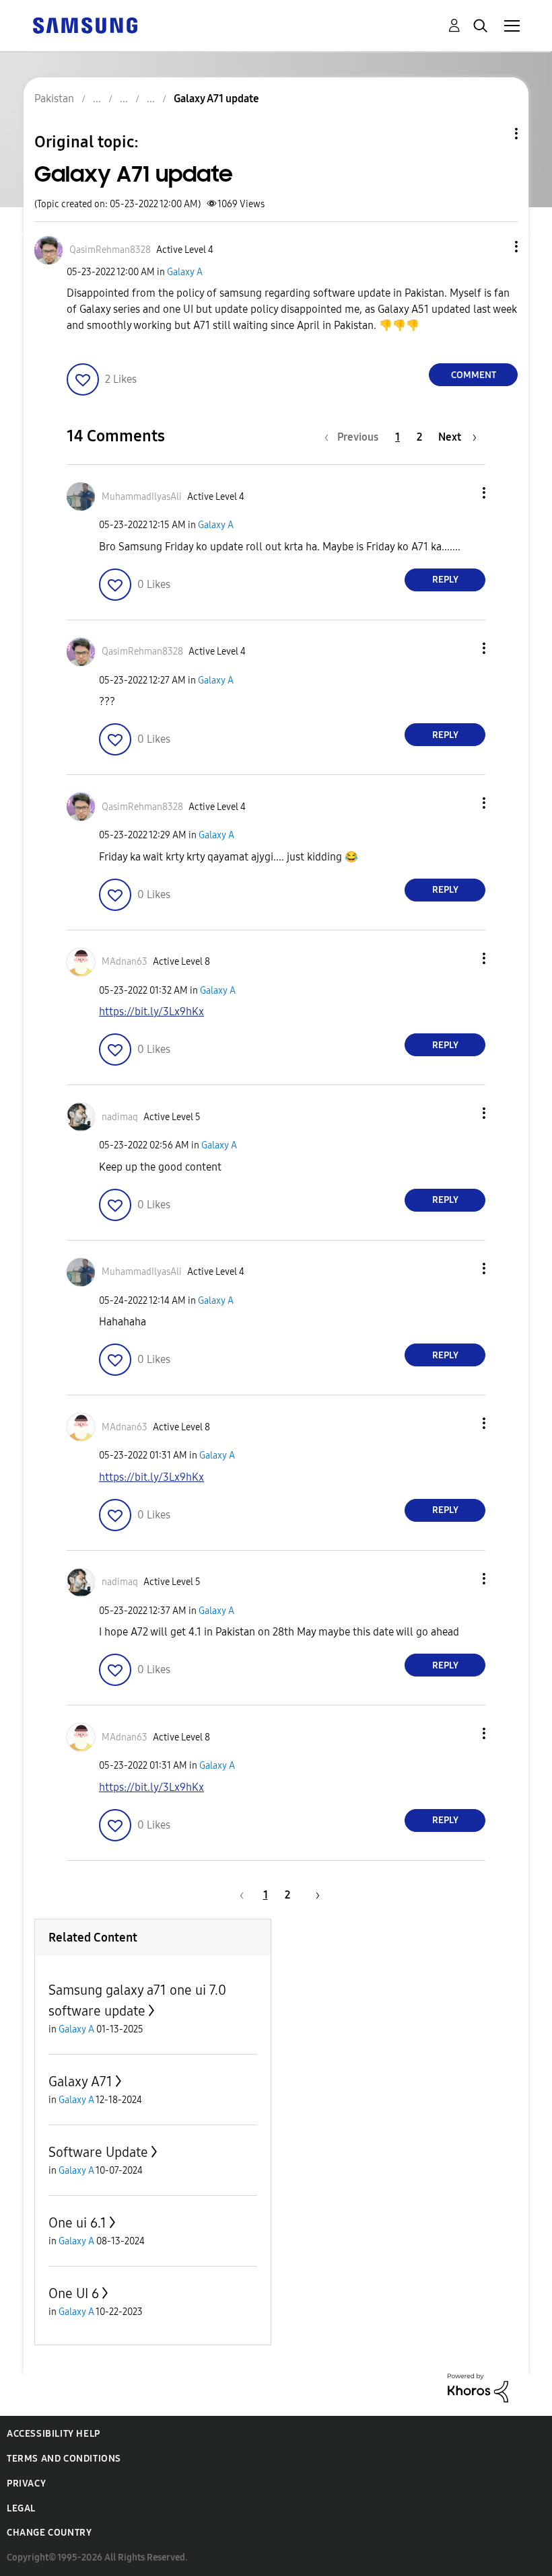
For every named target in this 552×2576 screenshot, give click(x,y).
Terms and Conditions (64, 2459)
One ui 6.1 (77, 2223)
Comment (474, 375)
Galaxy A (185, 272)
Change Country (49, 2533)
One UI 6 (74, 2293)
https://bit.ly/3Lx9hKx (151, 1011)
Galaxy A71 (80, 2082)
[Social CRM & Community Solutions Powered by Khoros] (478, 2387)
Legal (21, 2508)
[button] (494, 247)
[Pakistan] (85, 25)
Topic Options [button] (493, 134)
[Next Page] (313, 1895)
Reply (445, 580)
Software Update (98, 2152)
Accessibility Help (54, 2434)
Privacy (26, 2483)
